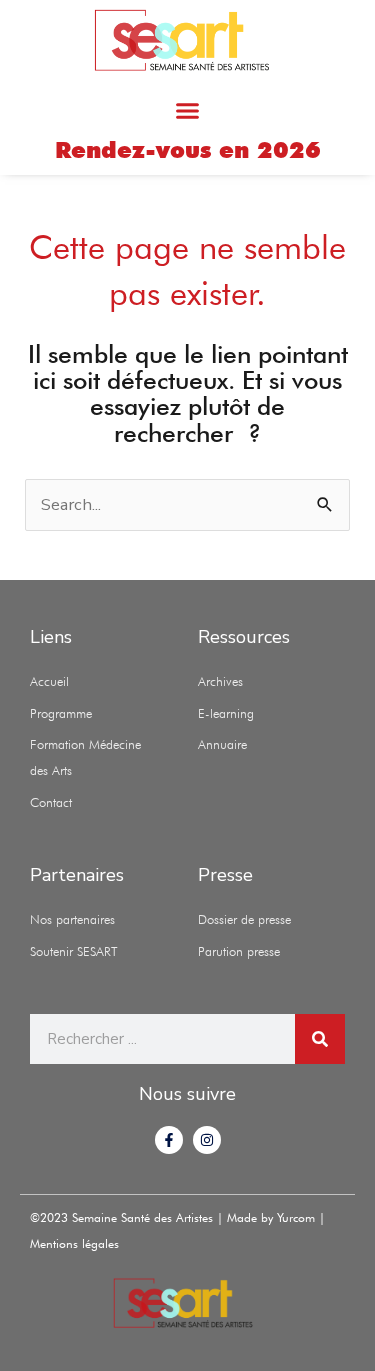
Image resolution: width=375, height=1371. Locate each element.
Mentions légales (74, 1243)
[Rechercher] (320, 1039)
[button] (187, 110)
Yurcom (298, 1217)
